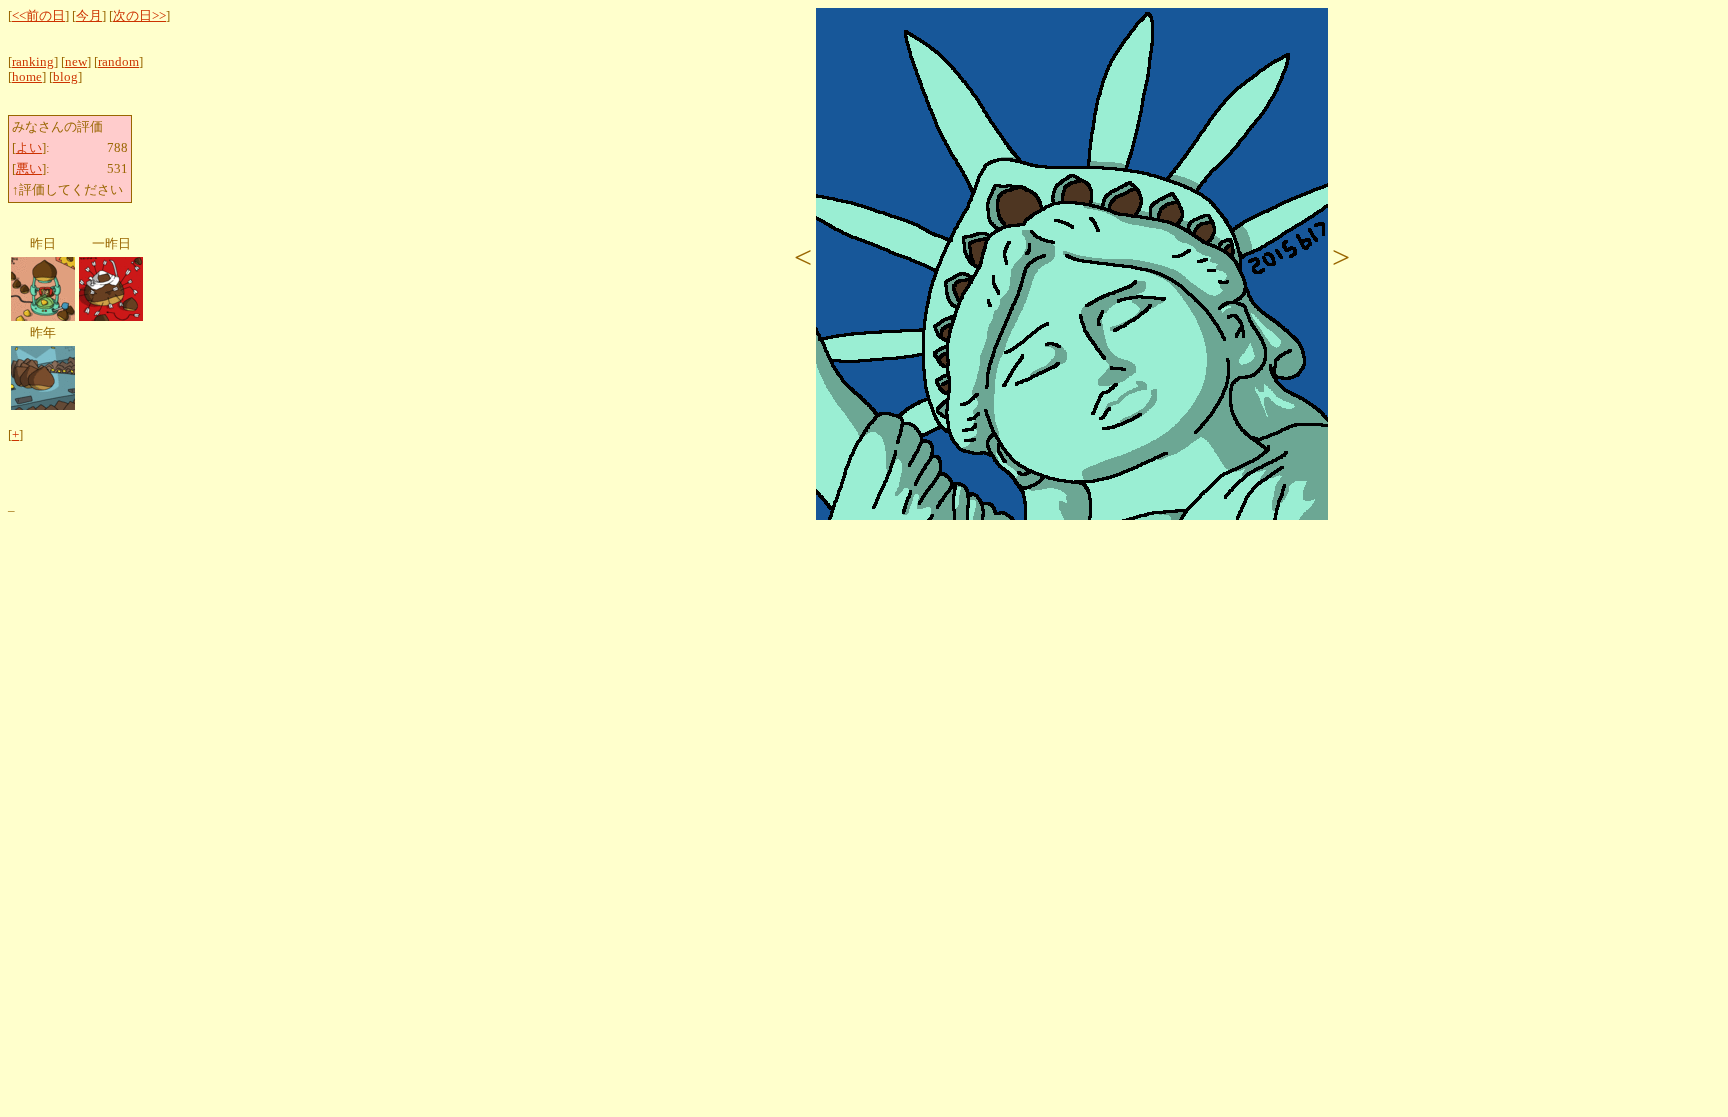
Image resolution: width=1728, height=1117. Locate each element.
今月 (89, 16)
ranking (33, 62)
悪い (29, 169)
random (118, 62)
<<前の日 (38, 16)
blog (65, 77)
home (27, 77)
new (76, 62)
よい (29, 148)
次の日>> (139, 16)
